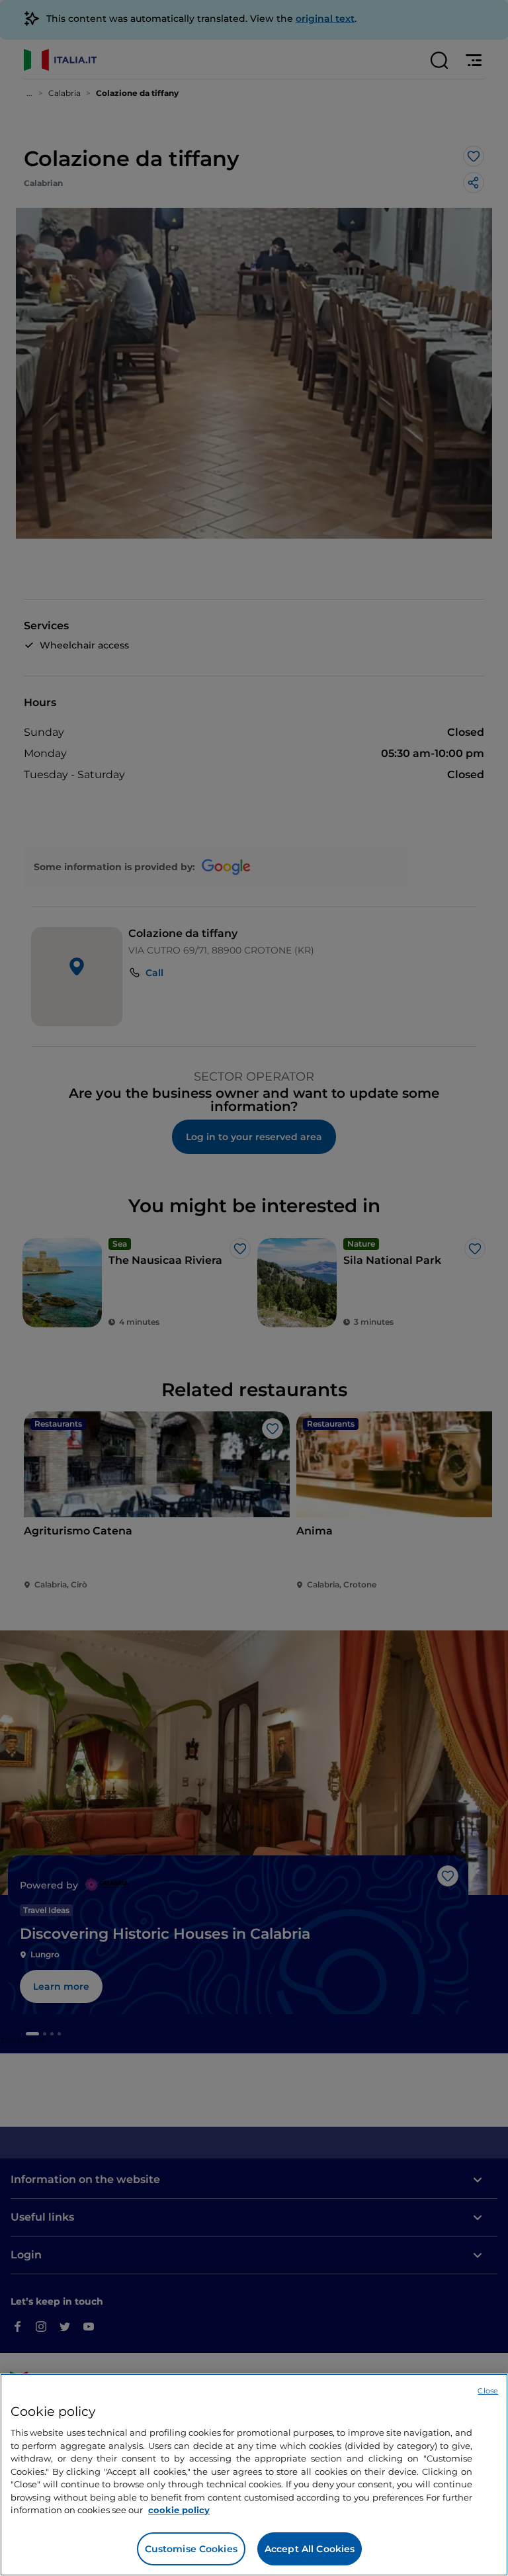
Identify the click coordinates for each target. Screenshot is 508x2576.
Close (488, 2391)
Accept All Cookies (310, 2549)
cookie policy (179, 2510)
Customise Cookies (191, 2549)
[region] (254, 2475)
